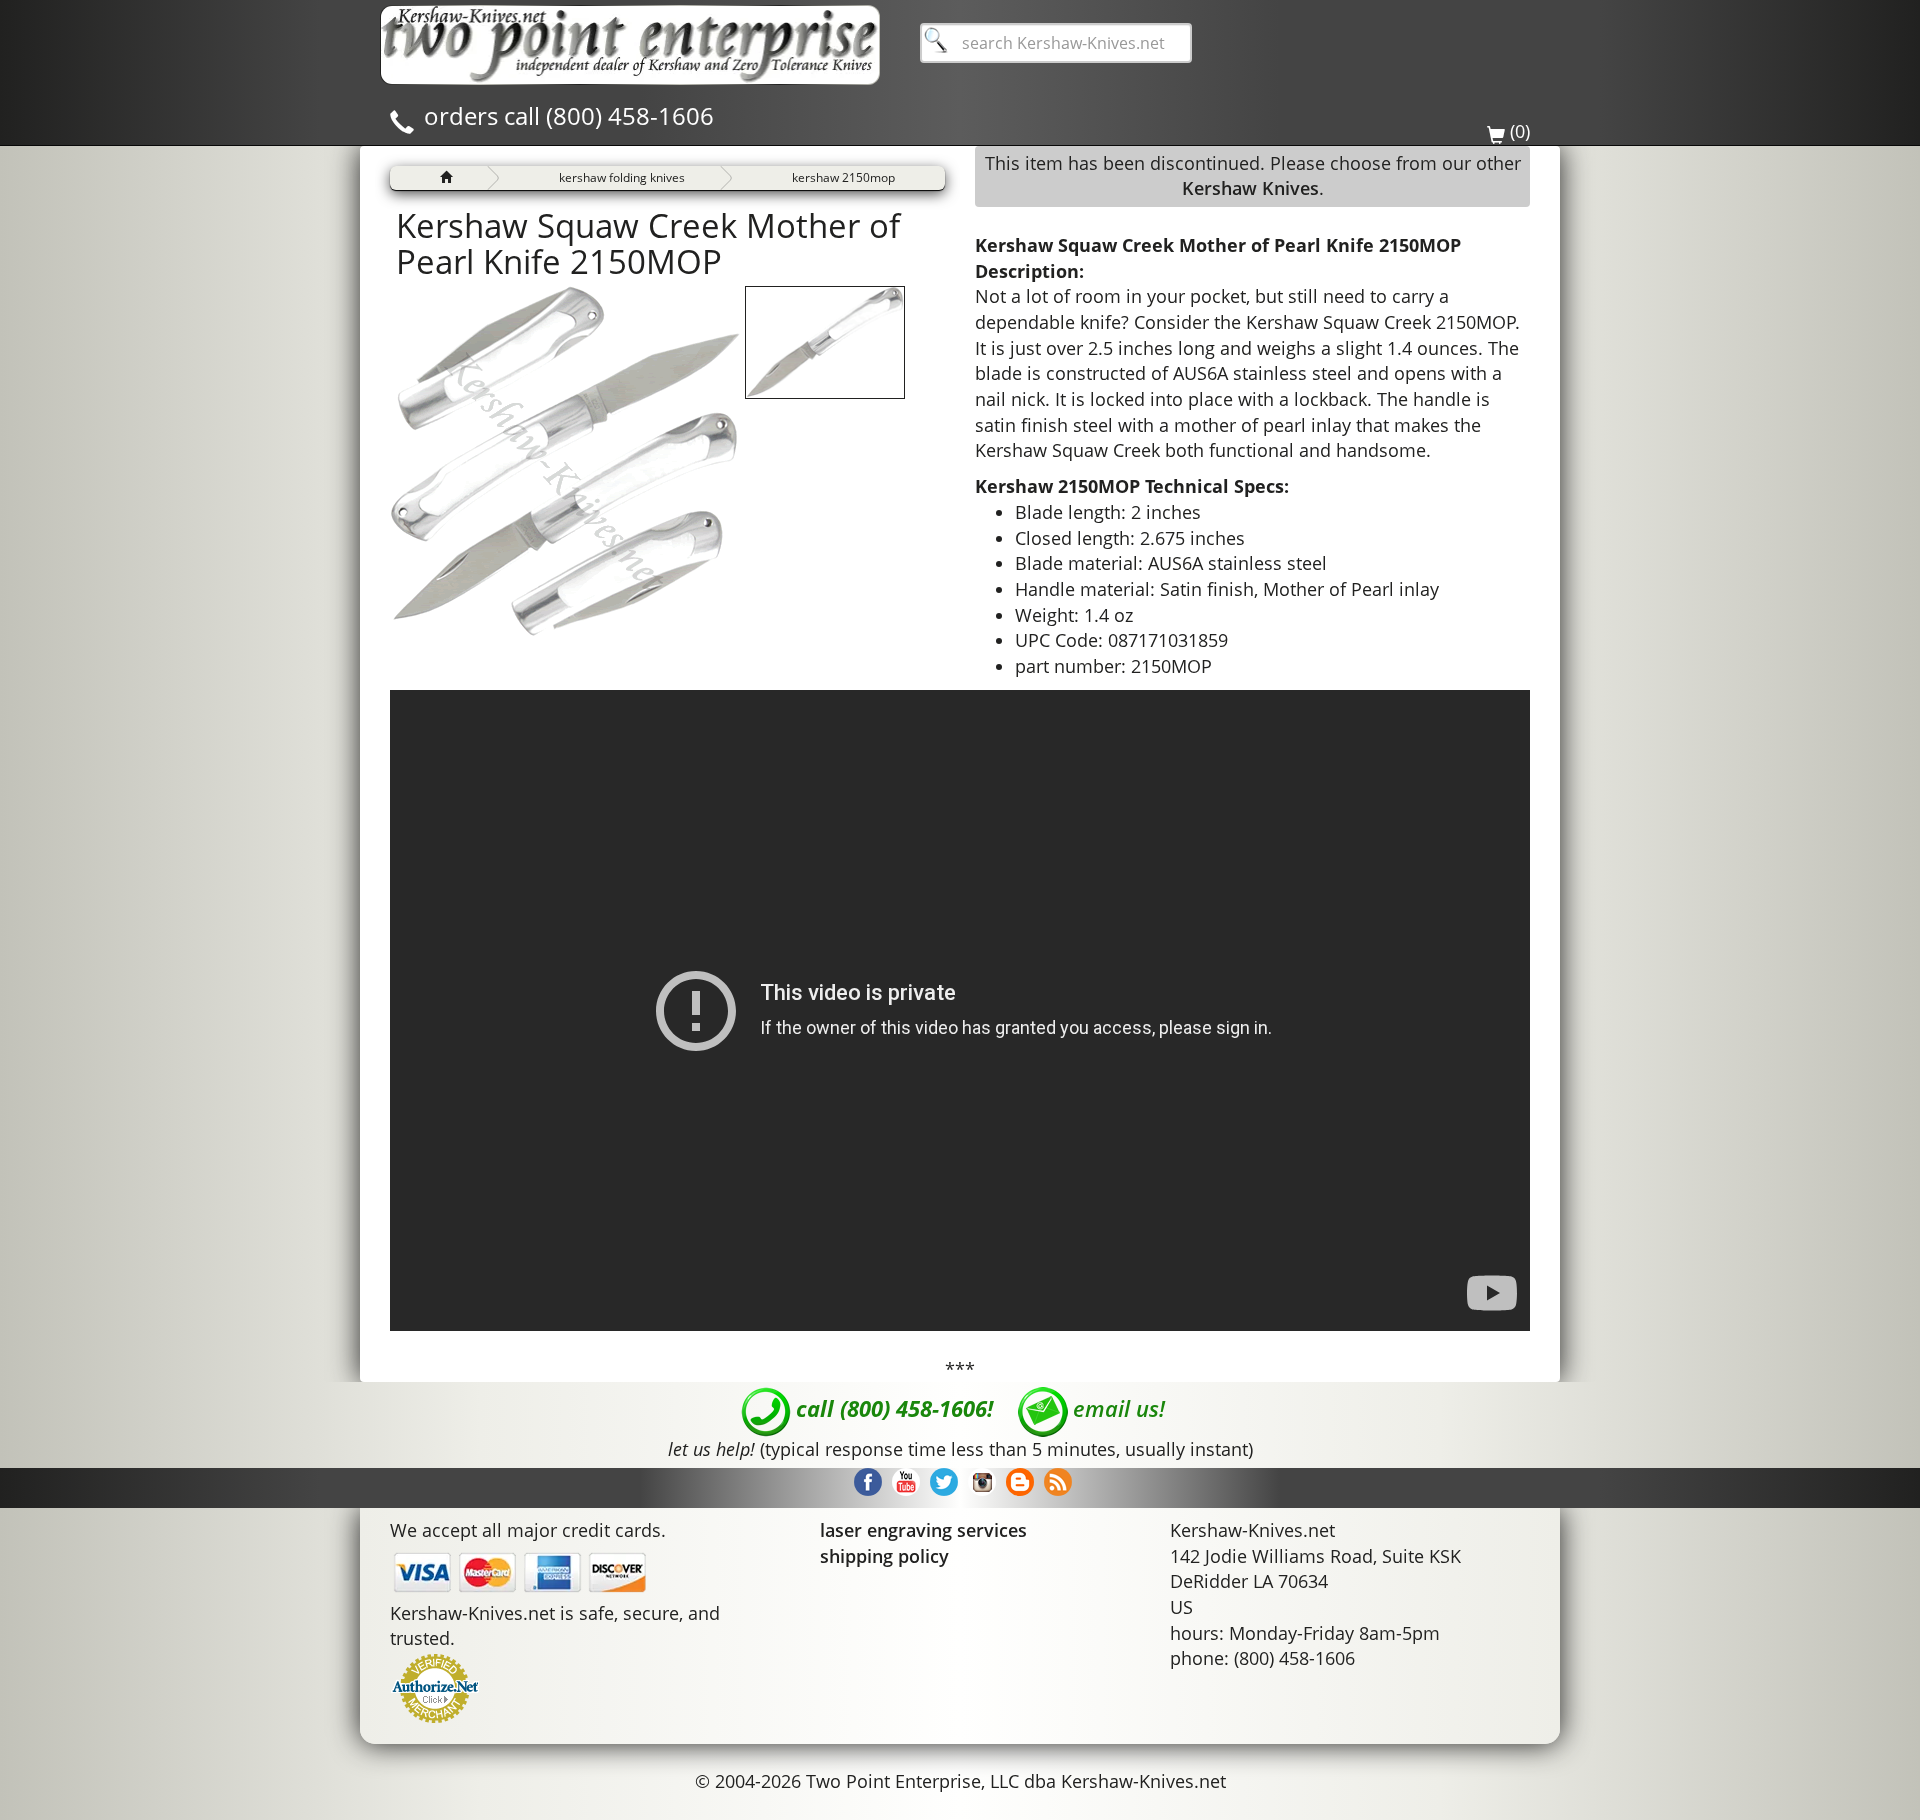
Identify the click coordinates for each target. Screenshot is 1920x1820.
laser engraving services (923, 1530)
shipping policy (884, 1556)
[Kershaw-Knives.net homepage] (438, 178)
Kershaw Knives (1250, 188)
